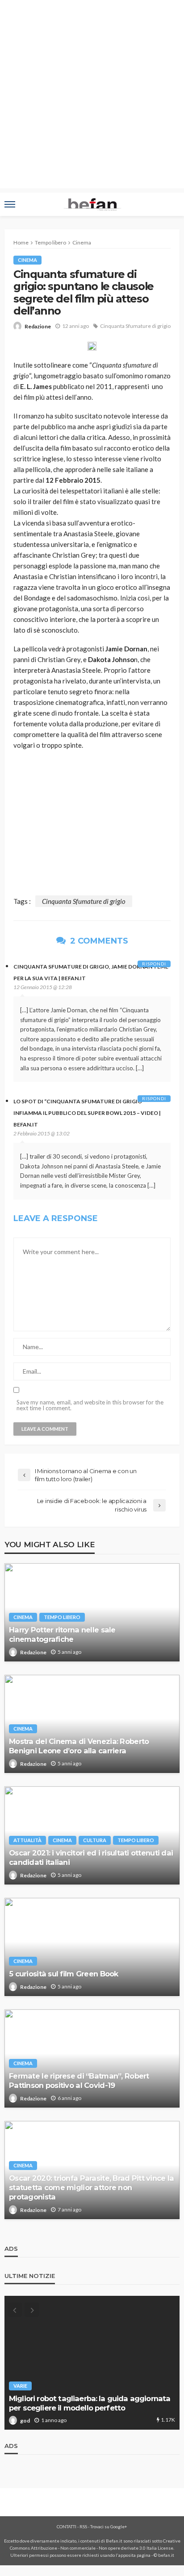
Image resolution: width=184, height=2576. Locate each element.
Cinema (27, 260)
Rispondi (154, 964)
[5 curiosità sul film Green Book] (92, 1947)
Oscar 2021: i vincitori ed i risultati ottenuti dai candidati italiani (91, 1857)
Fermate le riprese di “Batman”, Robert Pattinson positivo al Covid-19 (79, 2081)
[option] (92, 2363)
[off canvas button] (10, 204)
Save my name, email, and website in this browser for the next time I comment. (90, 1405)
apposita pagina (134, 2555)
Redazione (38, 326)
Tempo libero (62, 1617)
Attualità (27, 1840)
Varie (20, 2386)
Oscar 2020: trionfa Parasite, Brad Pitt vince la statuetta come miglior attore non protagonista (91, 2187)
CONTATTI (67, 2526)
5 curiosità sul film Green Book (64, 1974)
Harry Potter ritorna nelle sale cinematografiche (62, 1634)
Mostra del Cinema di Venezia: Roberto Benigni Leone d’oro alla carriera (79, 1746)
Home (21, 242)
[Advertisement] (92, 96)
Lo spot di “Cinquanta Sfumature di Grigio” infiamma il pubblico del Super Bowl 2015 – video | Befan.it (87, 1113)
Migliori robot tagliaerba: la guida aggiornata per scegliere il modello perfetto (90, 2403)
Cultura (95, 1840)
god (25, 2421)
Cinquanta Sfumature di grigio (135, 326)
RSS (83, 2526)
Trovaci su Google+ (109, 2526)
